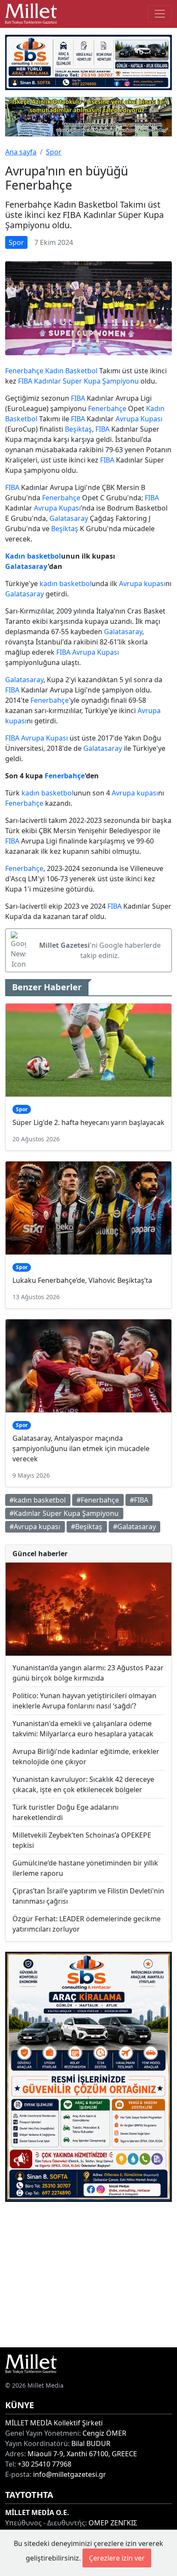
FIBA (25, 381)
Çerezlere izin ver (117, 2558)
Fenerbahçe (24, 371)
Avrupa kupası (142, 584)
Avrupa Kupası (139, 419)
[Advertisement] (88, 2275)
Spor (54, 152)
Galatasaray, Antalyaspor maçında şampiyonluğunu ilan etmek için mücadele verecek (81, 1448)
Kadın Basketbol (71, 371)
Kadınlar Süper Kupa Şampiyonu (86, 381)
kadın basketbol (66, 584)
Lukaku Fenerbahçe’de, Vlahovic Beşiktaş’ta (82, 1280)
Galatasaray (69, 518)
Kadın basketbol (33, 556)
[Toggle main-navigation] (160, 14)
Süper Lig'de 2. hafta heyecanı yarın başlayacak (88, 1122)
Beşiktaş (78, 429)
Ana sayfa (21, 152)
